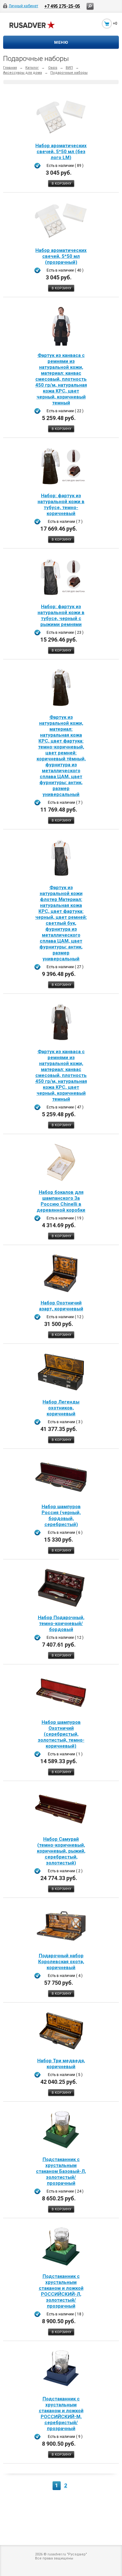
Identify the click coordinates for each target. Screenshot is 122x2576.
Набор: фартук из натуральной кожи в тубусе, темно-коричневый (61, 505)
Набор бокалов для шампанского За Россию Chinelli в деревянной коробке (61, 1201)
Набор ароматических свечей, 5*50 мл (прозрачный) (61, 256)
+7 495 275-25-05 (62, 6)
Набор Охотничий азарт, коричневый (61, 1306)
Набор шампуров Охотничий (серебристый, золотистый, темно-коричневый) (61, 1734)
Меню (61, 42)
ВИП (69, 68)
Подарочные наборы (69, 73)
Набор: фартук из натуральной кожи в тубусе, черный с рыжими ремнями (61, 615)
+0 (115, 23)
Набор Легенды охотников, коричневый (61, 1408)
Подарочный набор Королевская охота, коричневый (61, 1962)
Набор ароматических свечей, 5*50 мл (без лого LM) (61, 152)
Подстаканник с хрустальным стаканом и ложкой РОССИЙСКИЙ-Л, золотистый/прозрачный (61, 2291)
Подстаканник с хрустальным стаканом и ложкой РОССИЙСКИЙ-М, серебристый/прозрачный (61, 2414)
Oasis (53, 68)
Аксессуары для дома (23, 73)
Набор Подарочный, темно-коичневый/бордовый (61, 1623)
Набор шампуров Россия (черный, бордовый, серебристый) (61, 1516)
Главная (10, 68)
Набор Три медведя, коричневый (61, 2064)
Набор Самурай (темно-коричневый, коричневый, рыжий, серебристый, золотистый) (61, 1851)
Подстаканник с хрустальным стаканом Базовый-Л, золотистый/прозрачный (61, 2171)
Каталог (32, 68)
